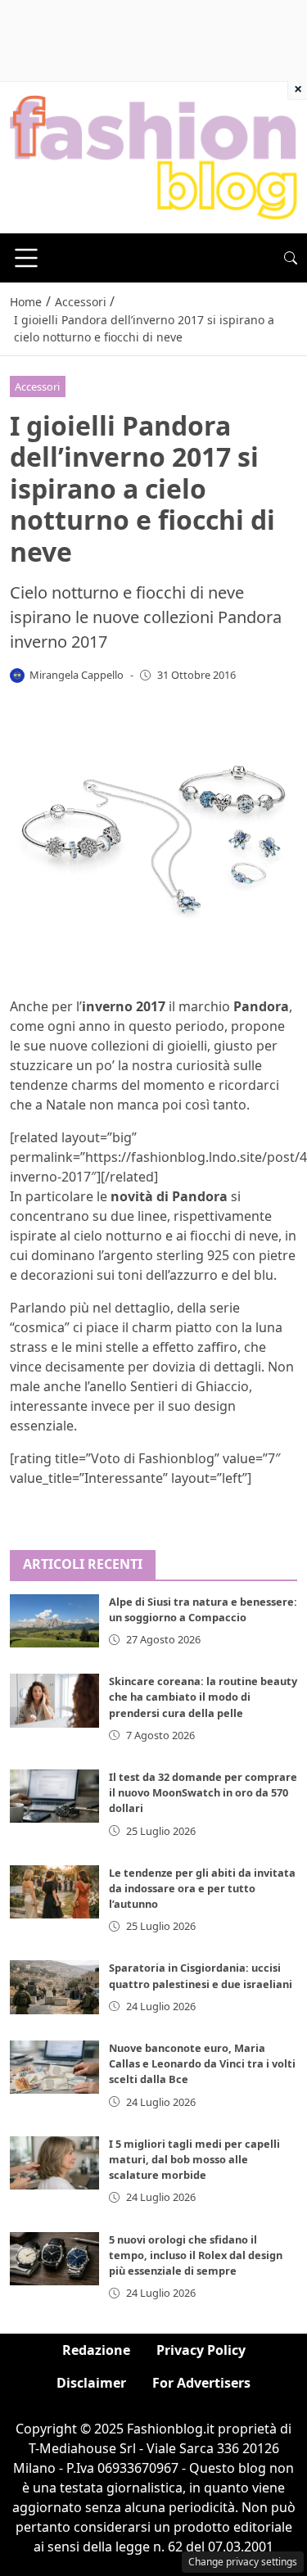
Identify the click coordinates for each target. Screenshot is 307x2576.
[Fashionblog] (153, 156)
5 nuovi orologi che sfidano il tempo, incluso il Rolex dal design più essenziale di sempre (196, 2255)
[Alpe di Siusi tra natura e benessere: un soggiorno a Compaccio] (54, 1621)
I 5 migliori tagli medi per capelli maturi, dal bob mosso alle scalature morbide (194, 2159)
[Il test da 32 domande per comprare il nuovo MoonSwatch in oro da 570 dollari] (54, 1796)
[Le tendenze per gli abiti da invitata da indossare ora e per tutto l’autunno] (54, 1892)
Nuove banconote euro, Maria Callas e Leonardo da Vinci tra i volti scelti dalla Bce (202, 2063)
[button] (291, 258)
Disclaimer (91, 2383)
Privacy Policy (201, 2350)
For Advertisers (201, 2383)
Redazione (96, 2350)
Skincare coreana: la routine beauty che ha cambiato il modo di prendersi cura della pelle (203, 1697)
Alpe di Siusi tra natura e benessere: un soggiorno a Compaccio (203, 1609)
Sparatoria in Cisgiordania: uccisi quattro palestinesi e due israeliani (201, 1975)
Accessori (37, 386)
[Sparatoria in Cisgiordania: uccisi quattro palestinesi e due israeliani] (54, 1987)
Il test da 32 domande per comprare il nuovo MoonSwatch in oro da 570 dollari (203, 1792)
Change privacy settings (243, 2562)
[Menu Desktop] (26, 258)
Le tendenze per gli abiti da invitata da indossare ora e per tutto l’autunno (202, 1888)
